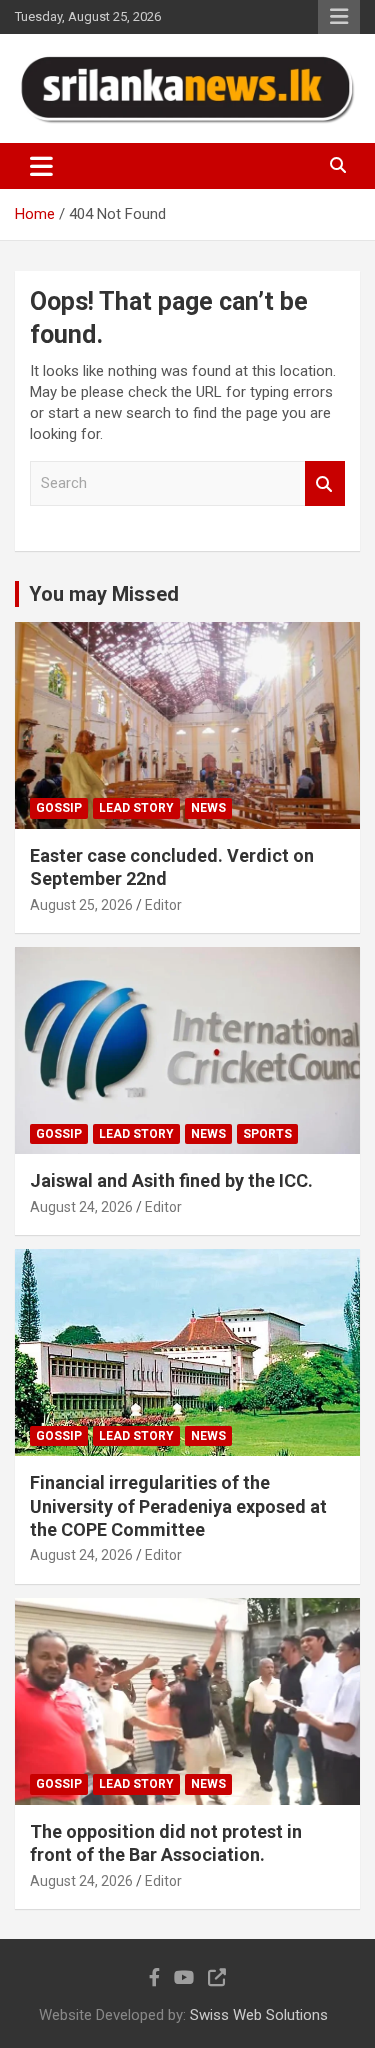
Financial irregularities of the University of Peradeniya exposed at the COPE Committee (178, 1506)
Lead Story (136, 808)
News (208, 808)
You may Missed (104, 594)
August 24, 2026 (81, 1207)
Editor (163, 905)
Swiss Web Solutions (259, 2015)
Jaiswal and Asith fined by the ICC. (171, 1180)
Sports (267, 1134)
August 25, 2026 (81, 905)
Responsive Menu (339, 17)
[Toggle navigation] (41, 166)
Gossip (59, 808)
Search (325, 483)
